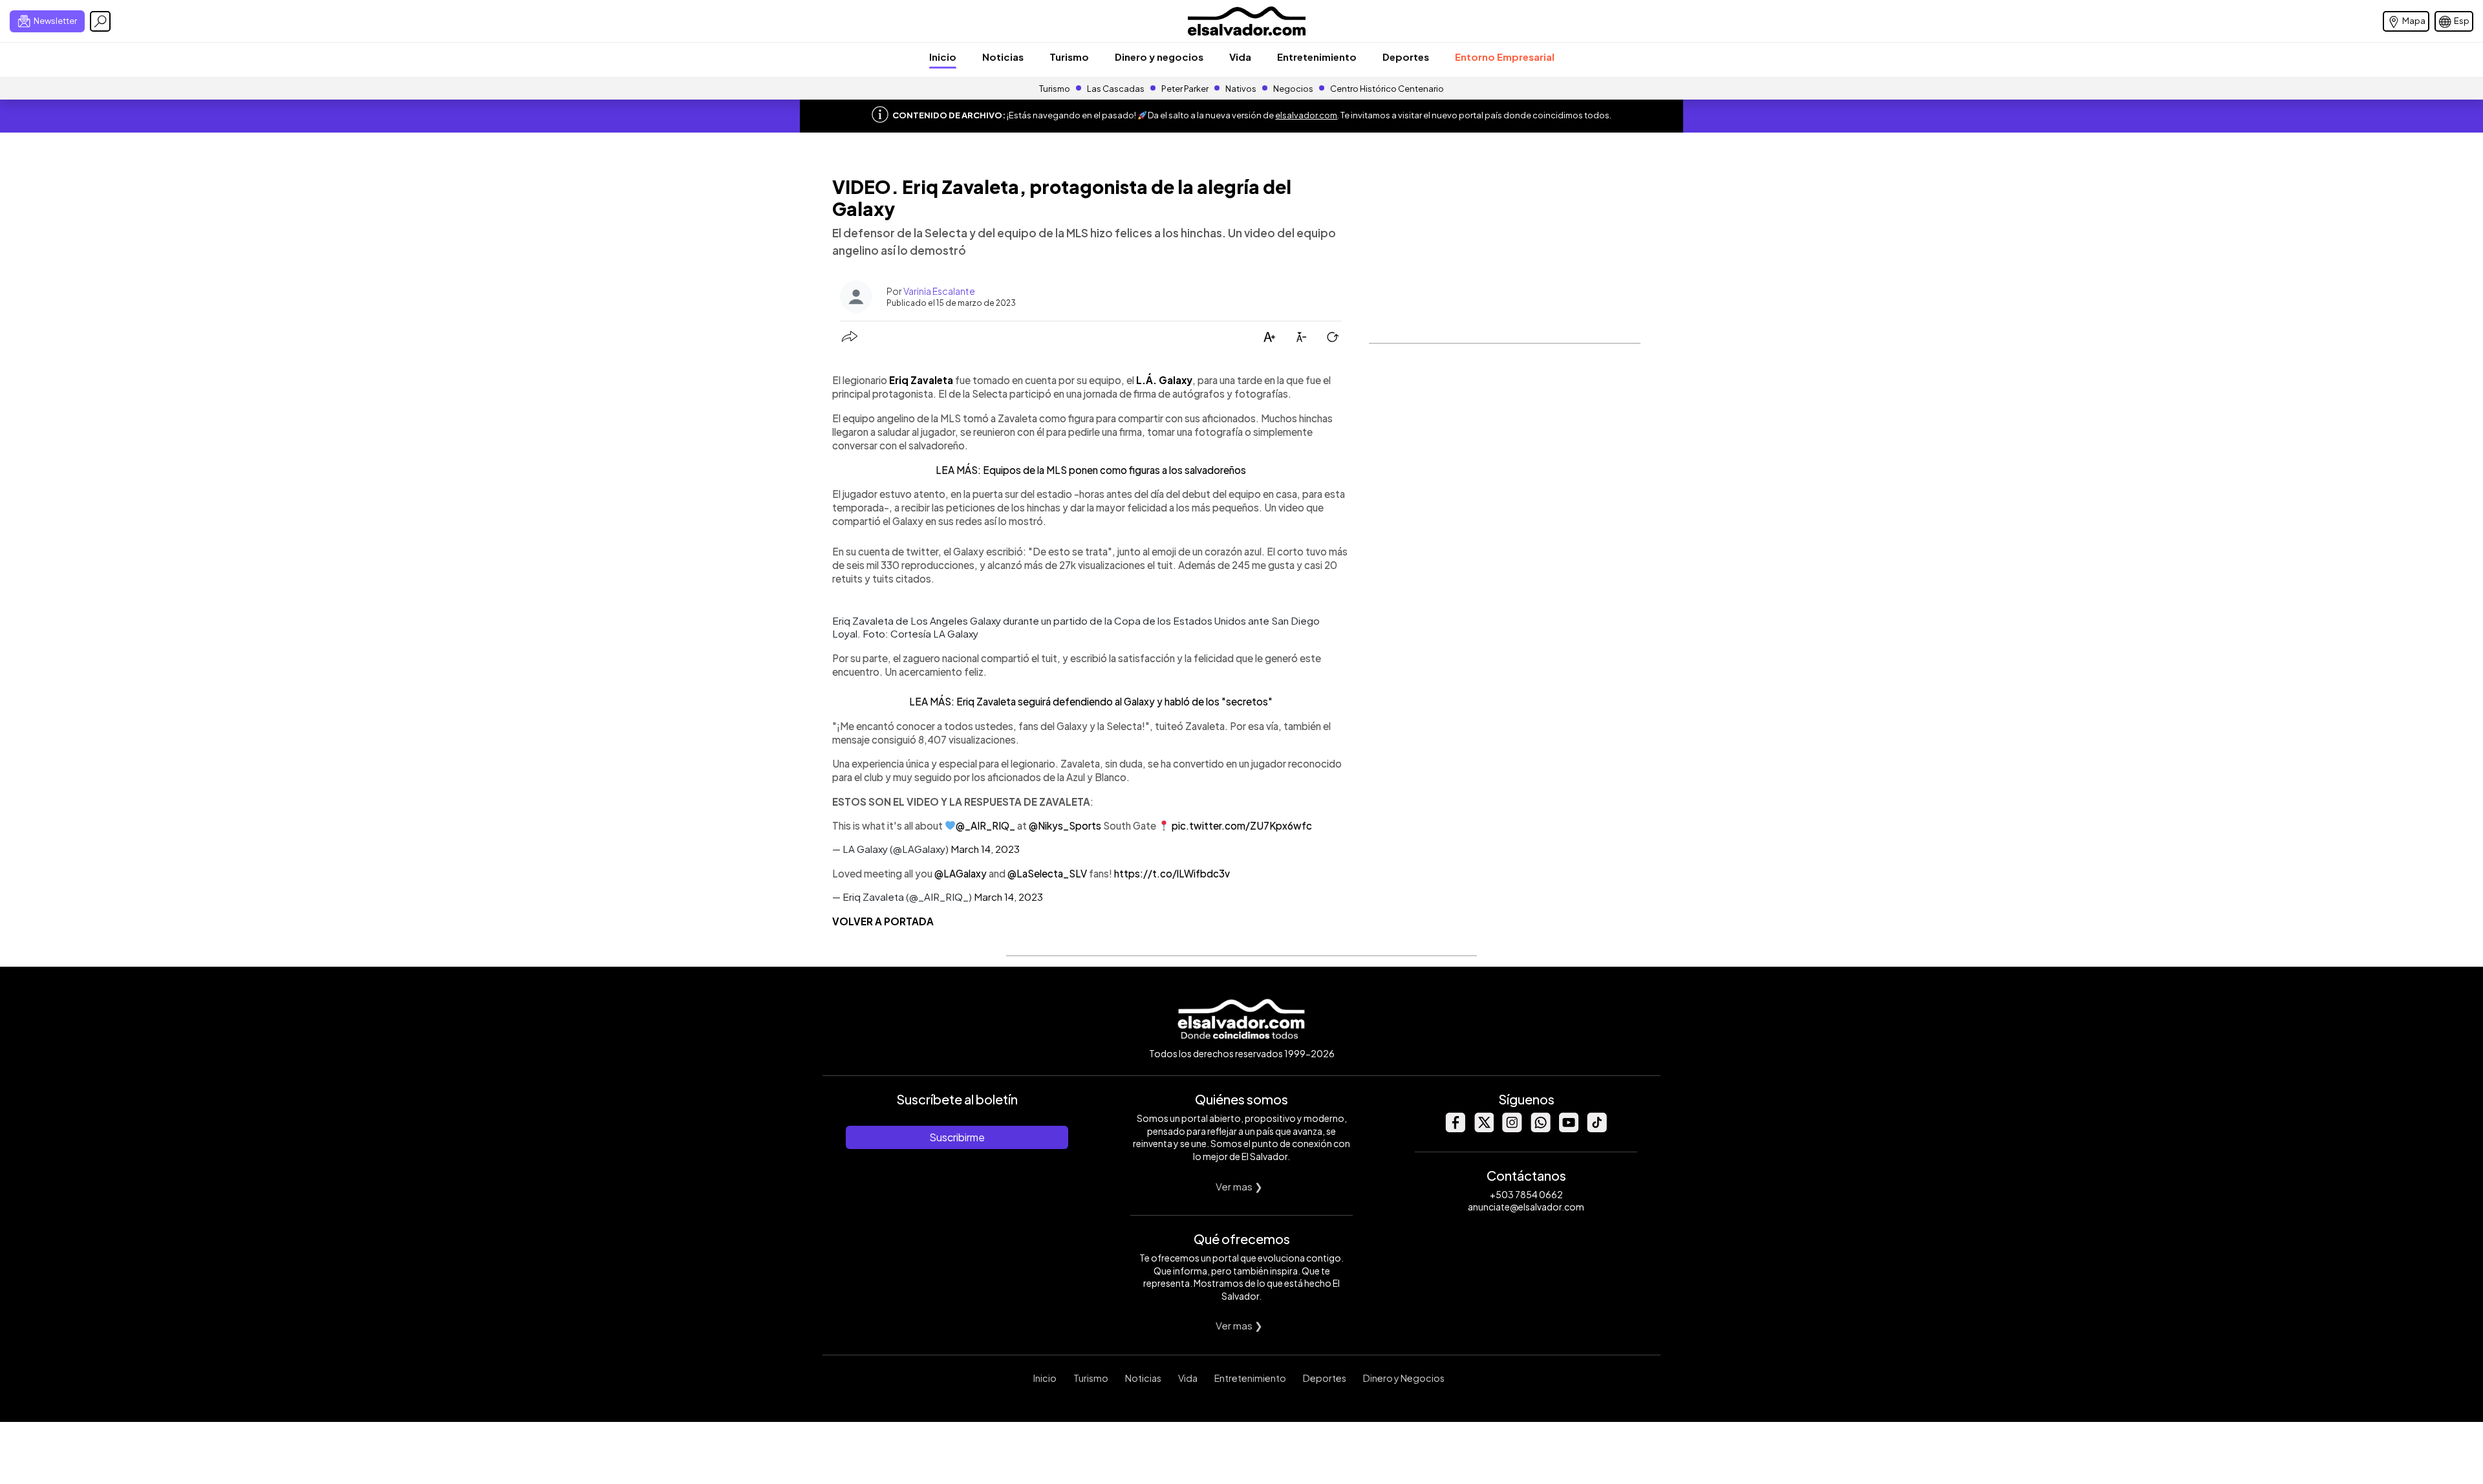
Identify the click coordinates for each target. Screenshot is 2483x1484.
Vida (1240, 57)
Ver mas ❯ (1239, 1186)
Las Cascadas (1116, 89)
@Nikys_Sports (1065, 825)
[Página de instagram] (1512, 1129)
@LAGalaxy (961, 873)
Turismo (1069, 57)
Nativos (1241, 89)
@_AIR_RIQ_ (985, 825)
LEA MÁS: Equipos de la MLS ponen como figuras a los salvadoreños (1091, 470)
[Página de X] (1483, 1129)
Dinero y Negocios (1404, 1378)
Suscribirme (957, 1137)
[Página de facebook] (1455, 1129)
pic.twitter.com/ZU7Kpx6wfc (1242, 825)
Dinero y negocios (1159, 57)
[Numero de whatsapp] (1540, 1129)
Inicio (943, 57)
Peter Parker (1186, 89)
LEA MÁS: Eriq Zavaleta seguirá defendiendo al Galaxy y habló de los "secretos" (1091, 701)
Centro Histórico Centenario (1387, 89)
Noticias (1003, 57)
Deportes (1406, 57)
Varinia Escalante (939, 291)
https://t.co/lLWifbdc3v (1172, 873)
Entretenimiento (1317, 57)
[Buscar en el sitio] (100, 21)
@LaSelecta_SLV (1047, 873)
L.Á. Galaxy (1164, 380)
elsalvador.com (1306, 115)
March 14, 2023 (985, 849)
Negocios (1293, 89)
